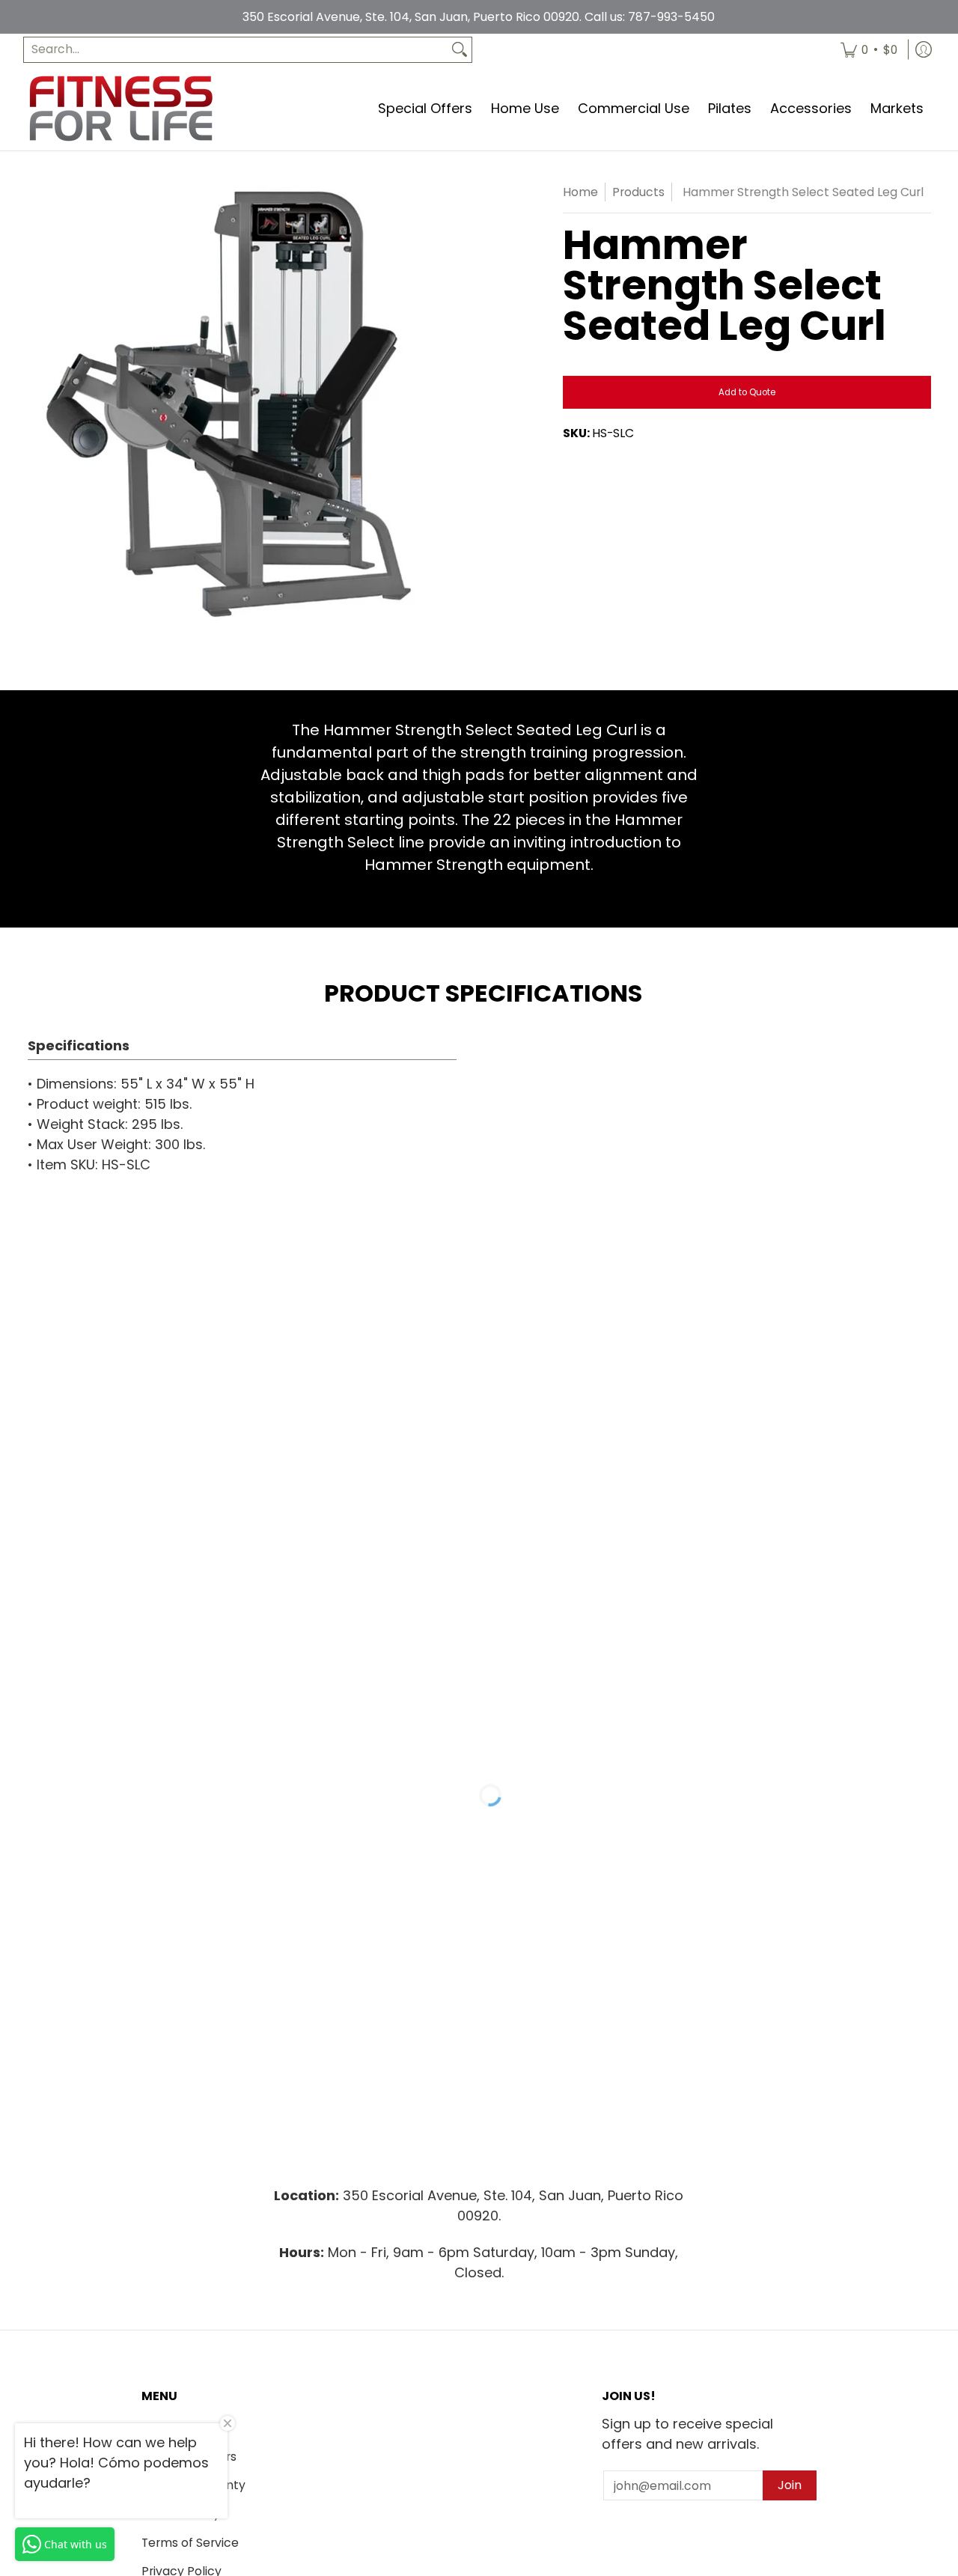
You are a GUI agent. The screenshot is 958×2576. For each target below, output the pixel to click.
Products (638, 192)
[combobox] (236, 50)
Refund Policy (181, 2513)
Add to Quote (747, 392)
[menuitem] (869, 50)
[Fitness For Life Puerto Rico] (120, 108)
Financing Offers (189, 2457)
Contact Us (175, 2427)
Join (790, 2485)
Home (580, 192)
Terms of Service (190, 2543)
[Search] (460, 50)
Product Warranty (193, 2485)
